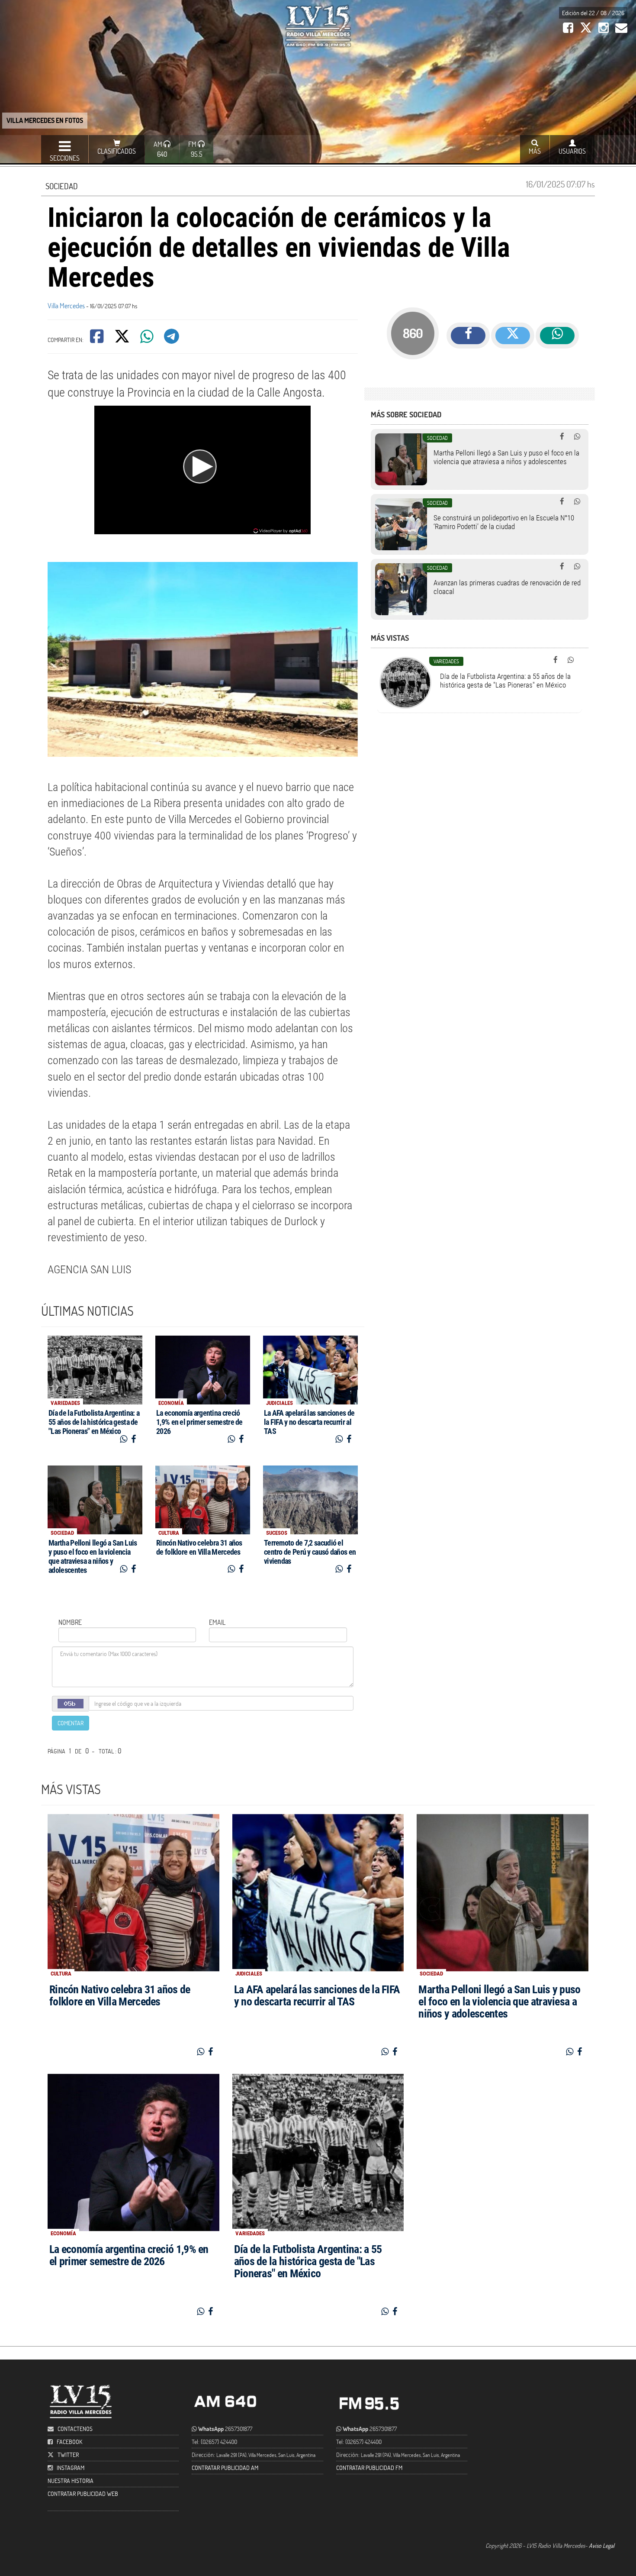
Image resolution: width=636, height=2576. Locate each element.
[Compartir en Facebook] (98, 339)
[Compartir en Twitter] (123, 339)
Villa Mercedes (66, 305)
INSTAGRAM (71, 2468)
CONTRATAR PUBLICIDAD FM (369, 2468)
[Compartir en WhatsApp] (148, 339)
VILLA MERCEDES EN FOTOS (45, 120)
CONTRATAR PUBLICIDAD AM (225, 2468)
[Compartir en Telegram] (172, 339)
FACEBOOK (69, 2442)
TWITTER (68, 2455)
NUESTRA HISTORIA (71, 2481)
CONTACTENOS (74, 2429)
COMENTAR (71, 1723)
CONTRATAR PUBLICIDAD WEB (83, 2494)
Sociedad (62, 186)
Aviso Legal (602, 2545)
